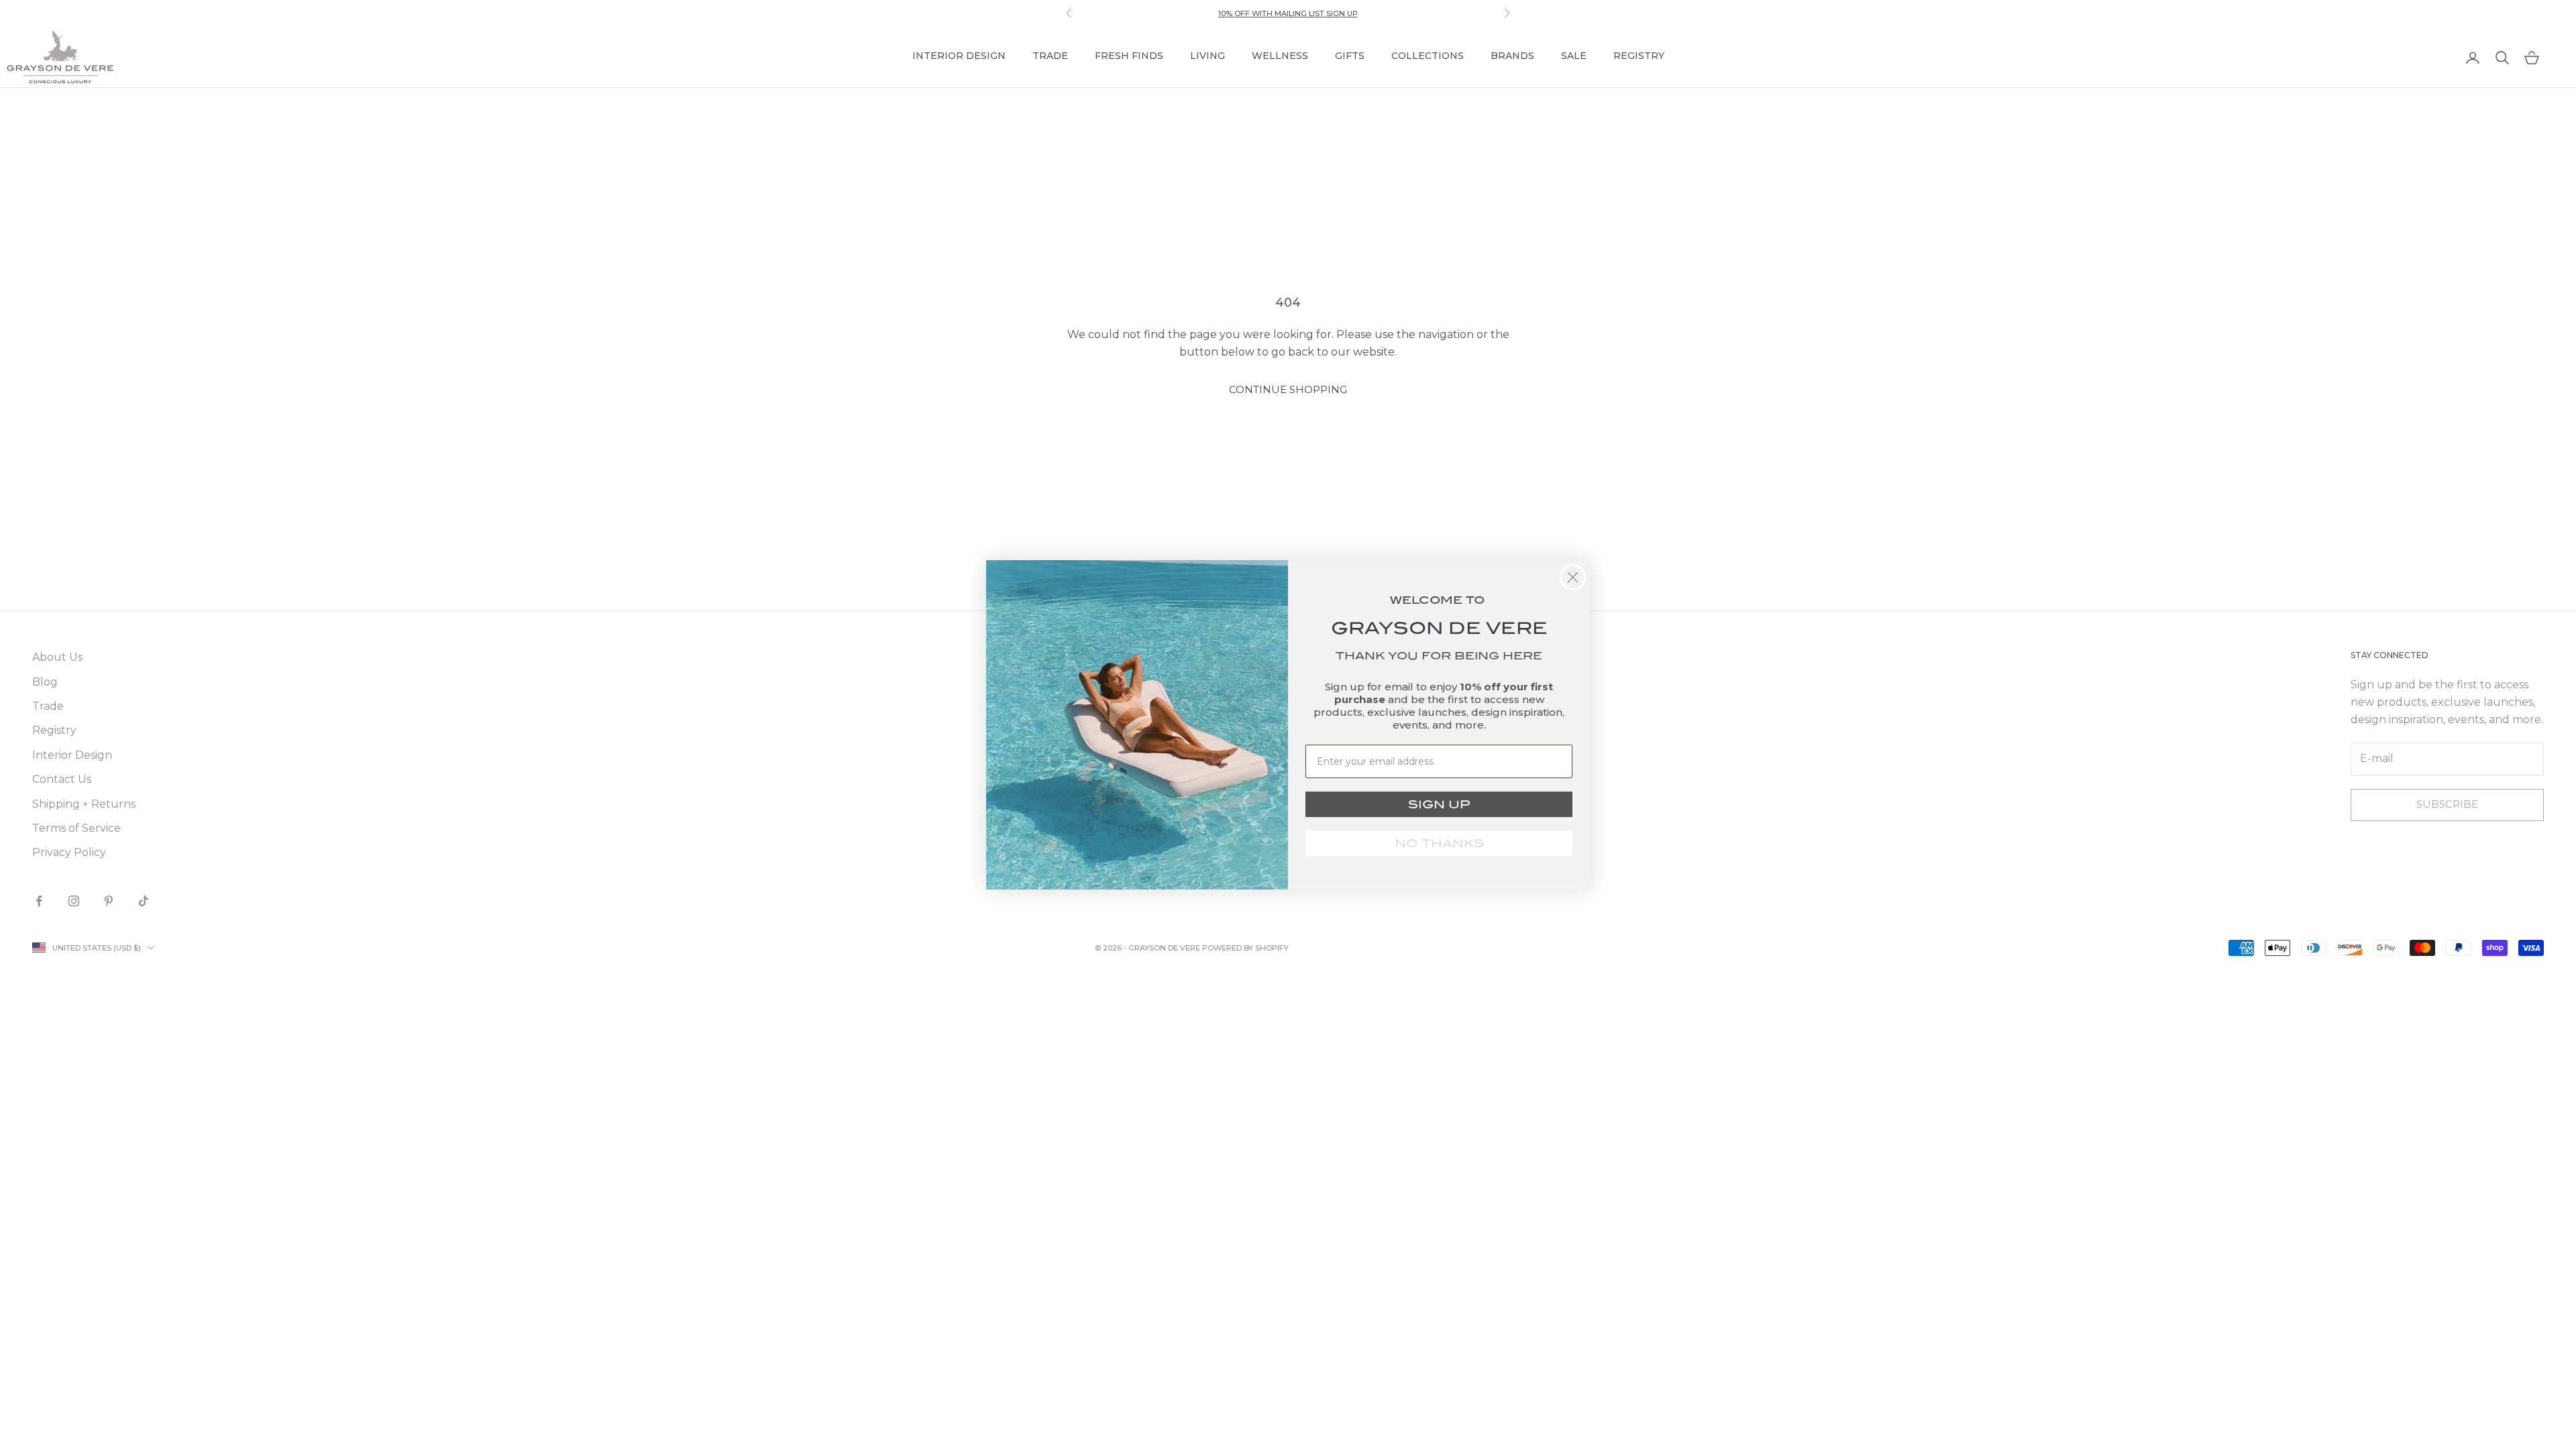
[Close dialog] (1573, 577)
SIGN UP (1439, 804)
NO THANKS (1439, 843)
